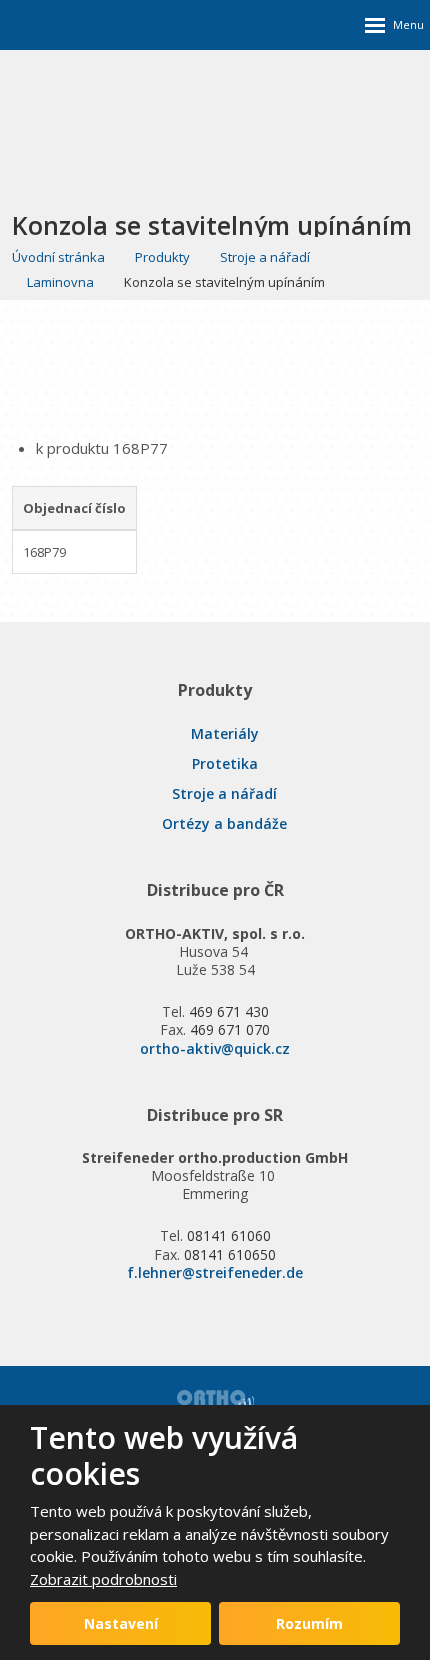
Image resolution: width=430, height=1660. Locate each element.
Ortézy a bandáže (224, 823)
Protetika (225, 763)
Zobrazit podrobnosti (103, 1579)
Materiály (225, 733)
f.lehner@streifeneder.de (215, 1272)
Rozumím (309, 1623)
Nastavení (121, 1623)
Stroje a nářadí (224, 793)
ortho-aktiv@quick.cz (215, 1048)
